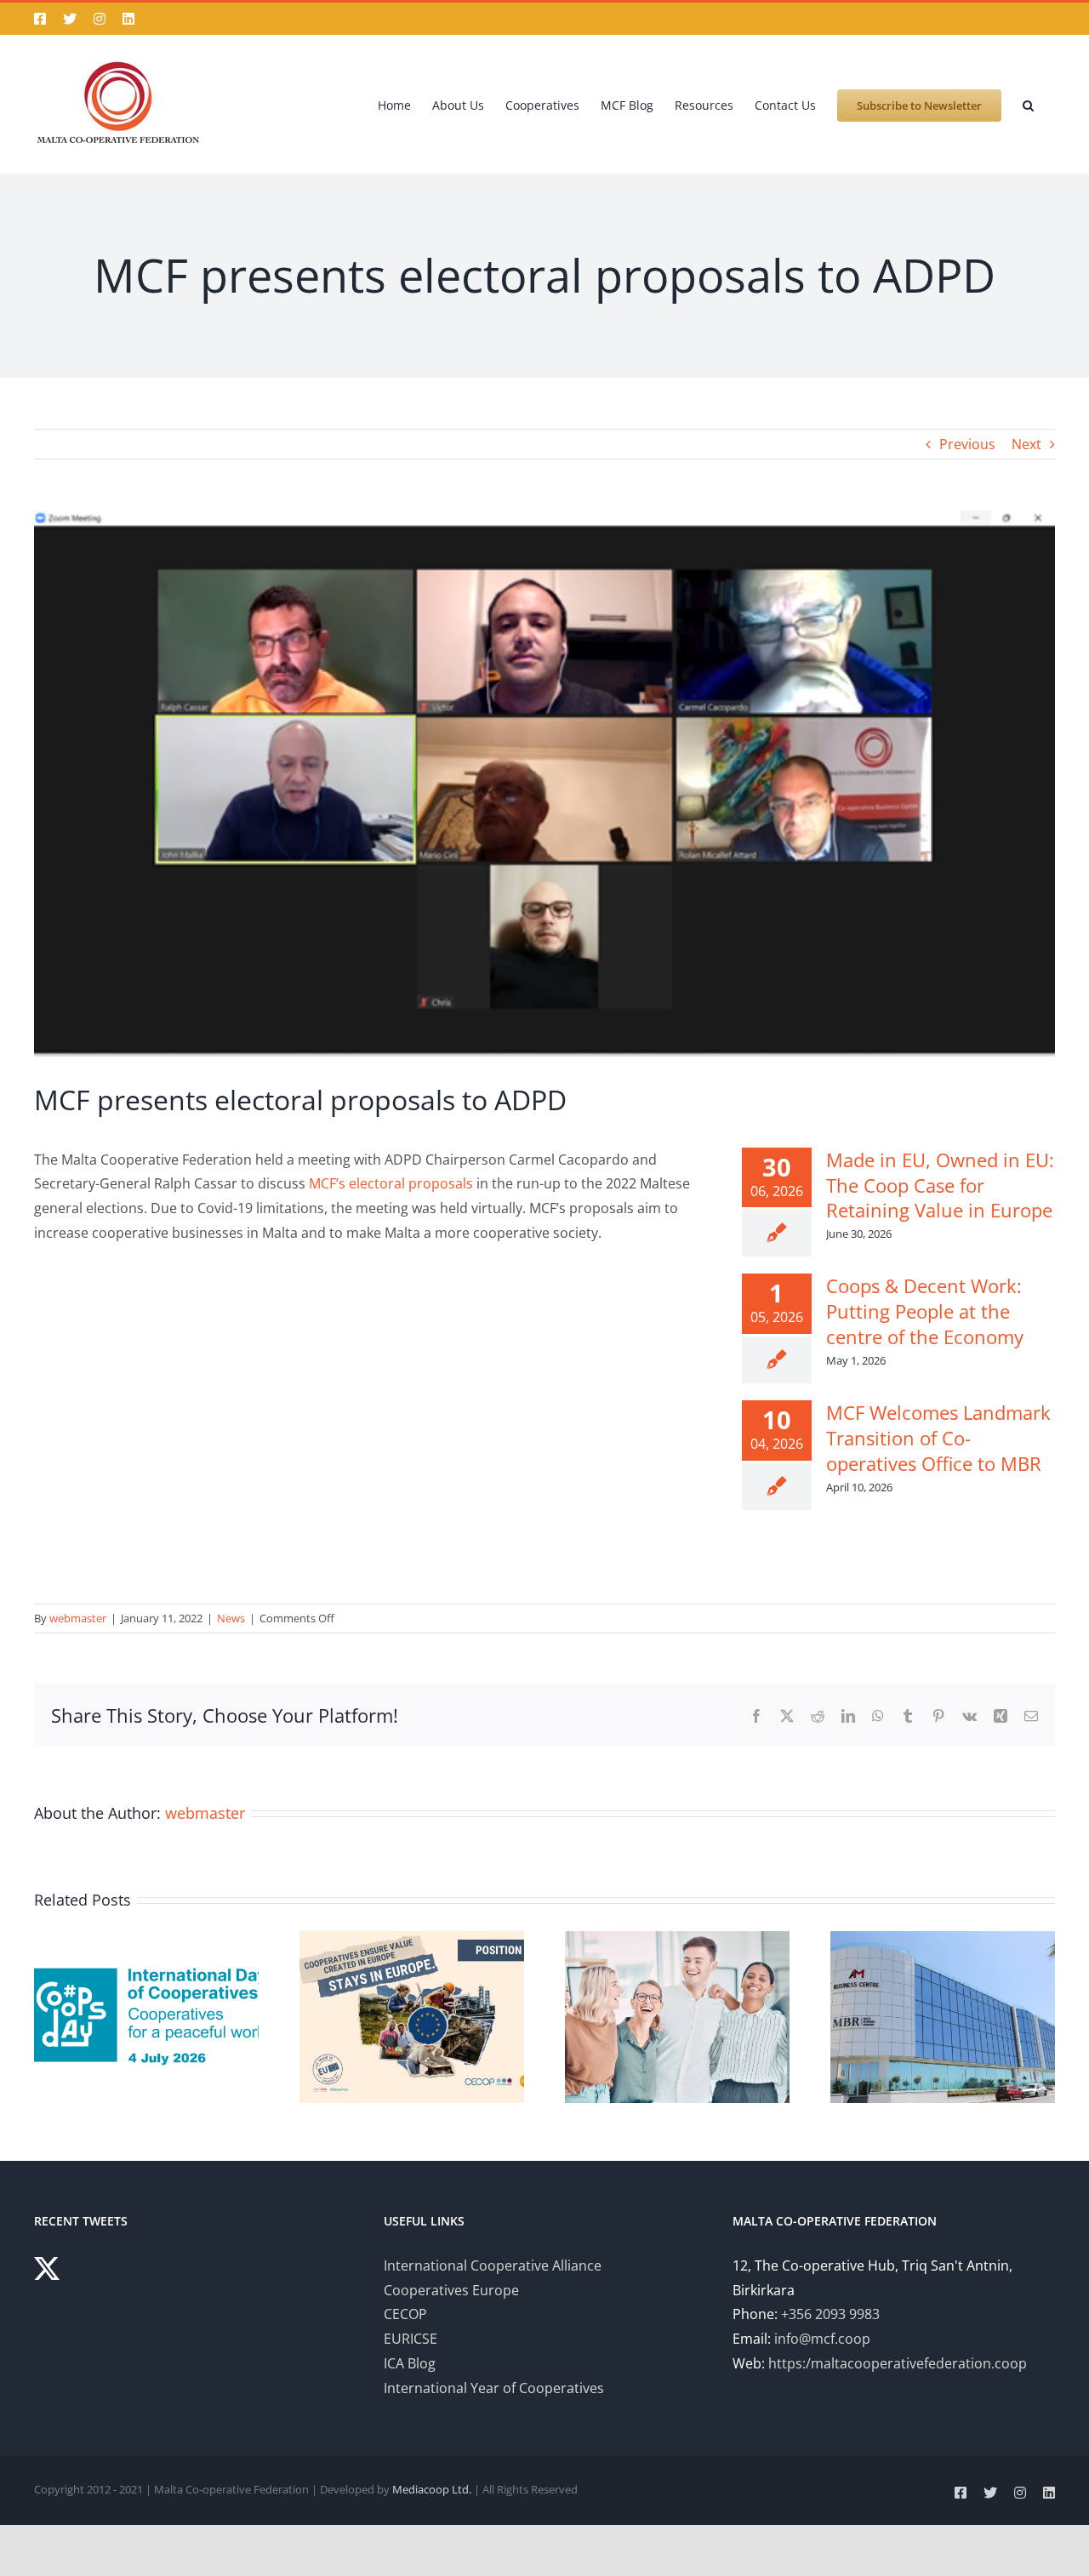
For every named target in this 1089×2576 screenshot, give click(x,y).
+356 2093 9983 (830, 2314)
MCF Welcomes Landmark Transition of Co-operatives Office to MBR (938, 1438)
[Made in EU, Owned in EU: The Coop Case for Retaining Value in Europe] (412, 1941)
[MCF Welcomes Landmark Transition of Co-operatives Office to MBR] (943, 1941)
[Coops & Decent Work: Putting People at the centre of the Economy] (677, 1941)
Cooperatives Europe (451, 2290)
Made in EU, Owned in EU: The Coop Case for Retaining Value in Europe (940, 1185)
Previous (967, 444)
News (231, 1618)
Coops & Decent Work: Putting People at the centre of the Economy (925, 1311)
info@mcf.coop (822, 2339)
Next (1026, 444)
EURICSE (411, 2339)
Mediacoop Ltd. (432, 2489)
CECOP (405, 2314)
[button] (1028, 104)
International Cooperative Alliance (493, 2265)
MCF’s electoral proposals (391, 1183)
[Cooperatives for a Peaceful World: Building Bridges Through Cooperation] (146, 1941)
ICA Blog (410, 2363)
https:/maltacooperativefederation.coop (898, 2363)
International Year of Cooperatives (494, 2388)
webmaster (78, 1618)
